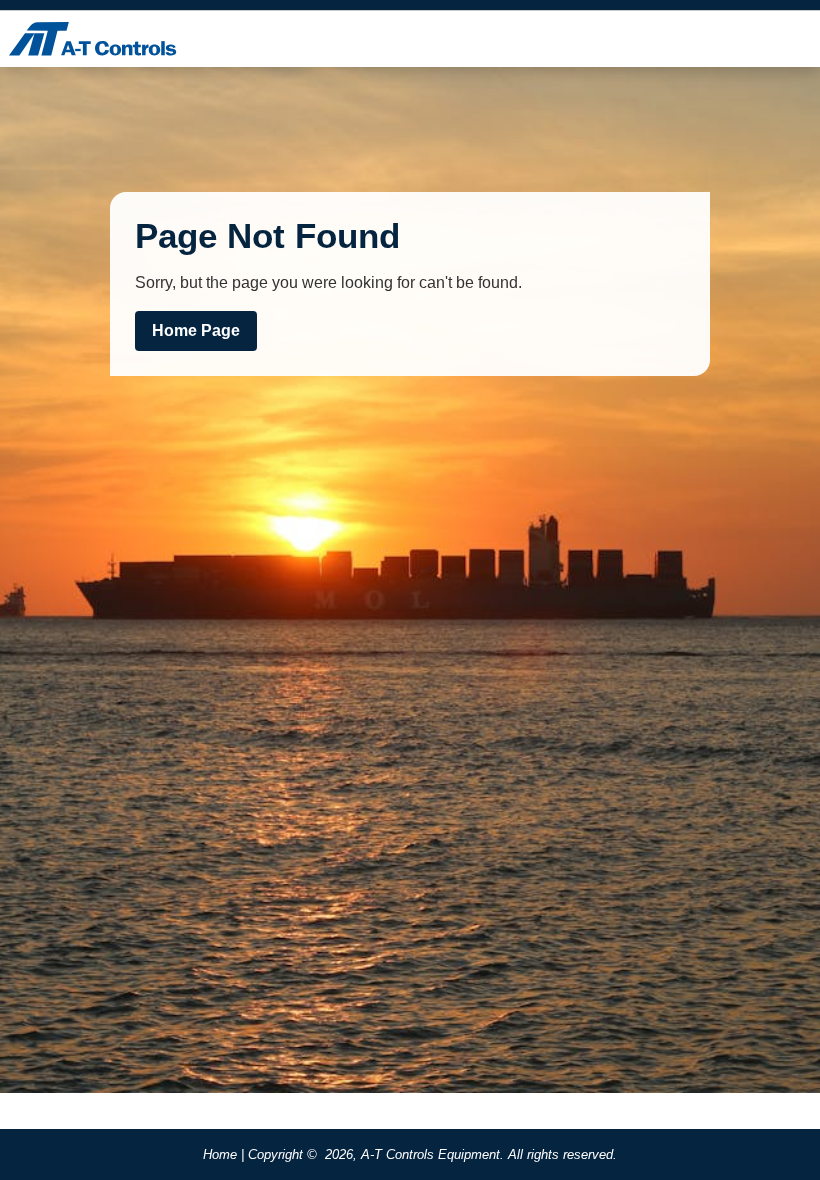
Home (220, 1154)
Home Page (196, 330)
